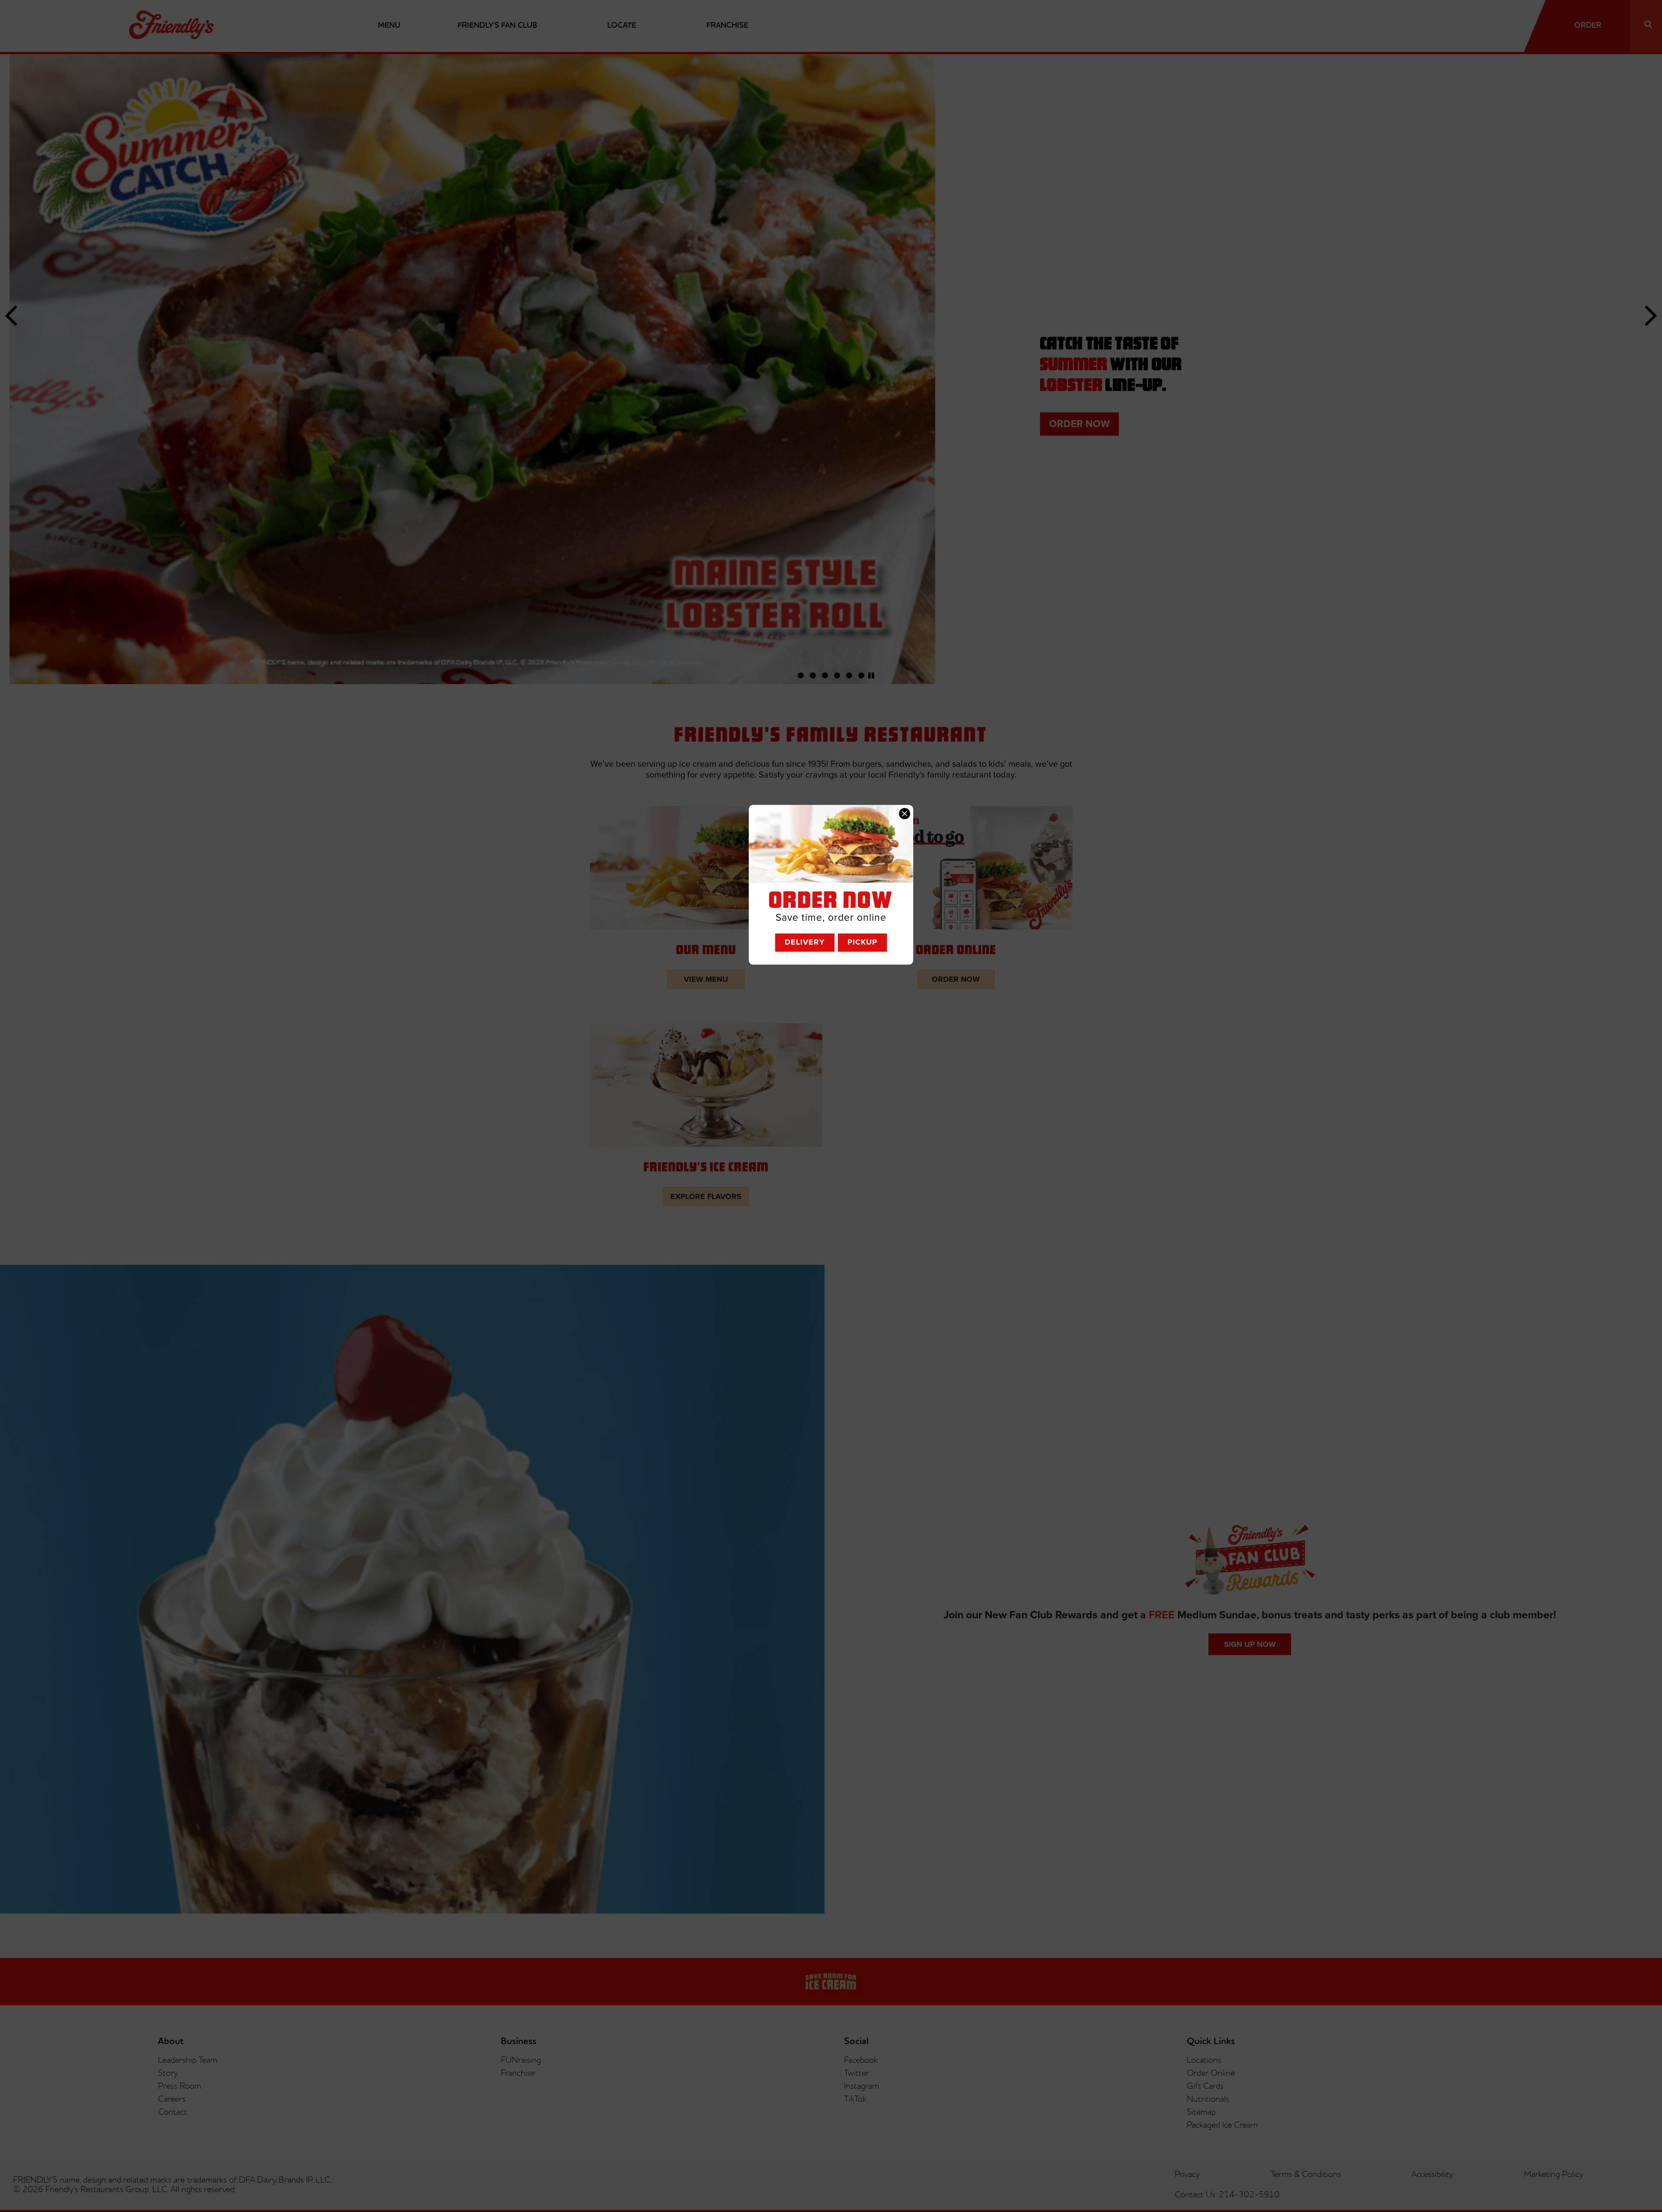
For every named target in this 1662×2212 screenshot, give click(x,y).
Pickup (862, 942)
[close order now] (905, 813)
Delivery (805, 942)
